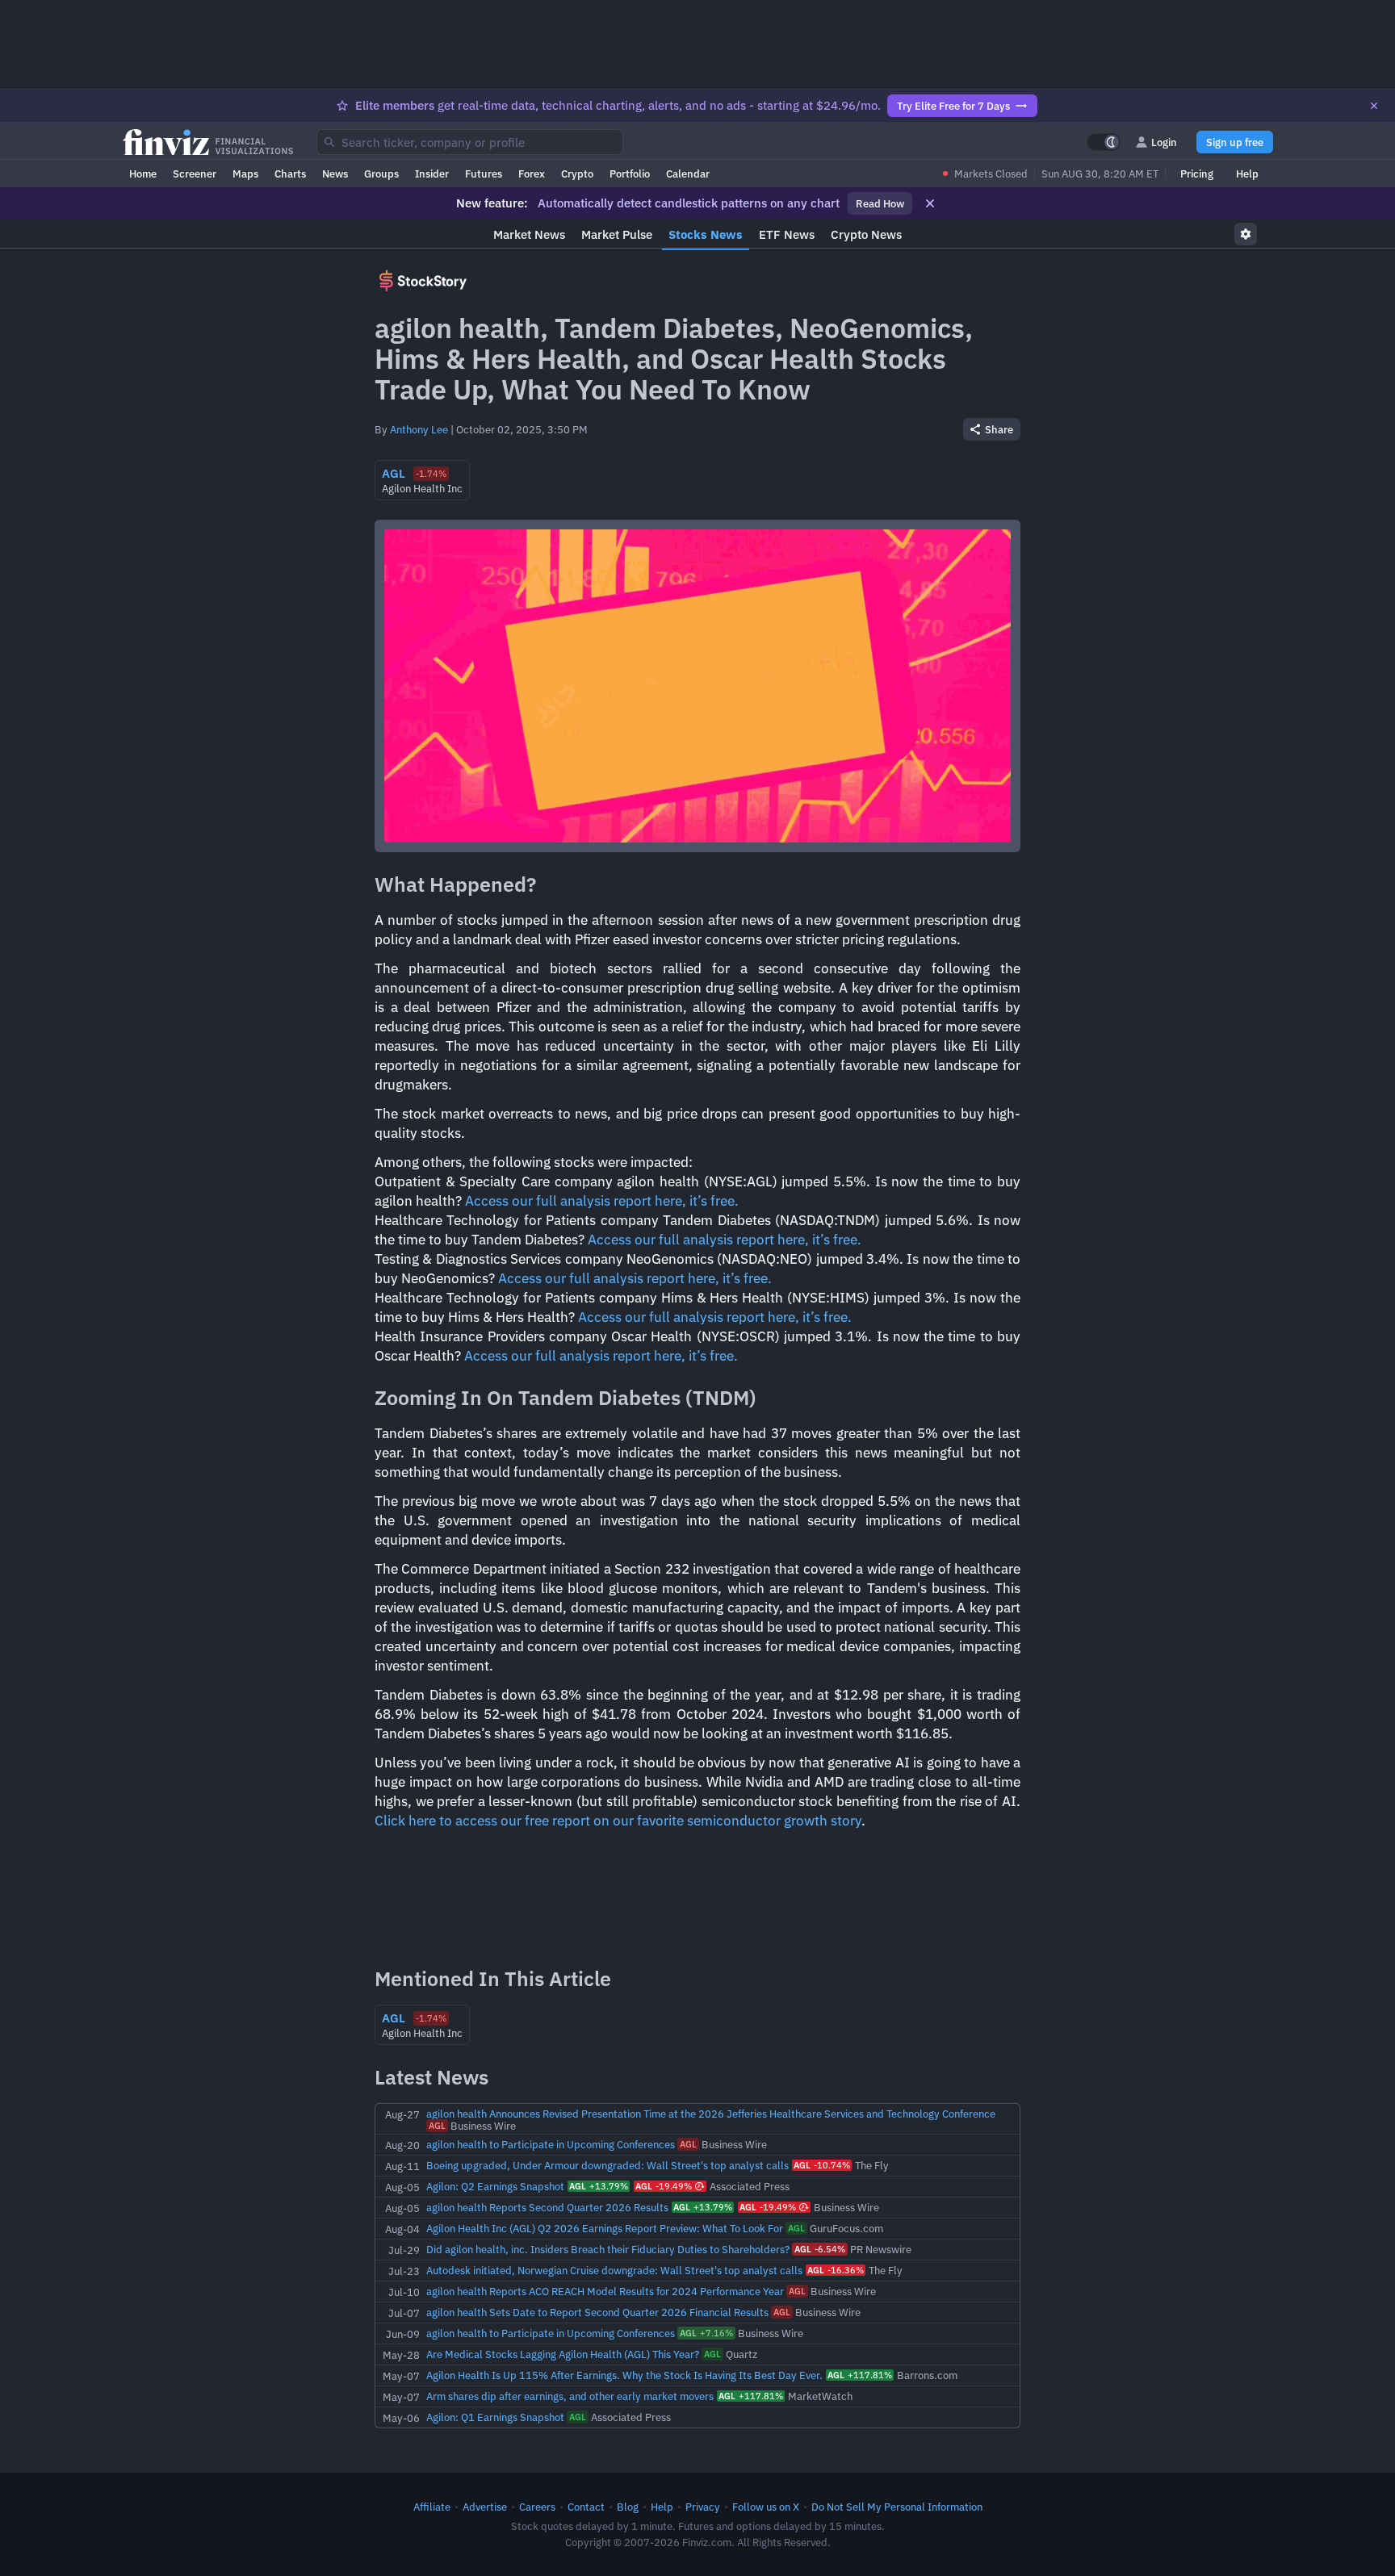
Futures (484, 174)
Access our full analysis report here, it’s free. (602, 1201)
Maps (245, 174)
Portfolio (630, 174)
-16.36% (836, 2270)
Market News (529, 234)
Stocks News (706, 234)
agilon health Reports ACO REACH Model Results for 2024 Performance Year (605, 2291)
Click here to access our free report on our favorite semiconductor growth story (618, 1821)
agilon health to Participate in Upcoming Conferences (551, 2144)
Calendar (688, 174)
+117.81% (860, 2375)
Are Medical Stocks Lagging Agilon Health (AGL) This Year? (563, 2354)
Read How (880, 203)
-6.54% (820, 2249)
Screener (195, 174)
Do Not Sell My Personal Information (897, 2507)
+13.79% (599, 2186)
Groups (381, 174)
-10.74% (822, 2165)
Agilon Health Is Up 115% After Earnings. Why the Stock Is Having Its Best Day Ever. (624, 2375)
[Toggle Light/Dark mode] (1104, 142)
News (335, 174)
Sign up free (1235, 142)
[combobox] (470, 142)
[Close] (1374, 106)
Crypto (577, 174)
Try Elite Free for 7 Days (953, 106)
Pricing (1197, 174)
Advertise (485, 2507)
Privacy (703, 2507)
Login (1164, 142)
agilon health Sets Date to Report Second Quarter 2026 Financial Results (597, 2312)
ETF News (787, 234)
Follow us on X (766, 2507)
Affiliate (432, 2507)
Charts (290, 174)
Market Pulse (617, 234)
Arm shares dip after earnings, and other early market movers (570, 2396)
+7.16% (706, 2333)
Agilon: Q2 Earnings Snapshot (495, 2186)
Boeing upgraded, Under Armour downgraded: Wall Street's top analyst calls (607, 2165)
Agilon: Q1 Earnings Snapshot (495, 2417)
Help (1247, 174)
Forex (532, 174)
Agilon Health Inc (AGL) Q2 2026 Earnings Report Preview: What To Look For (605, 2228)
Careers (537, 2507)
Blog (628, 2507)
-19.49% (664, 2186)
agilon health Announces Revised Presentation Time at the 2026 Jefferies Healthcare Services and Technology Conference (711, 2114)
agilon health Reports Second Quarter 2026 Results (547, 2207)
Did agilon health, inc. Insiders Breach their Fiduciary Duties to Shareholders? (608, 2249)
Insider (432, 174)
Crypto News (866, 234)
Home (143, 174)
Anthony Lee (419, 429)
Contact (586, 2507)
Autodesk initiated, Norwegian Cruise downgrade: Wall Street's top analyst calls (614, 2270)
